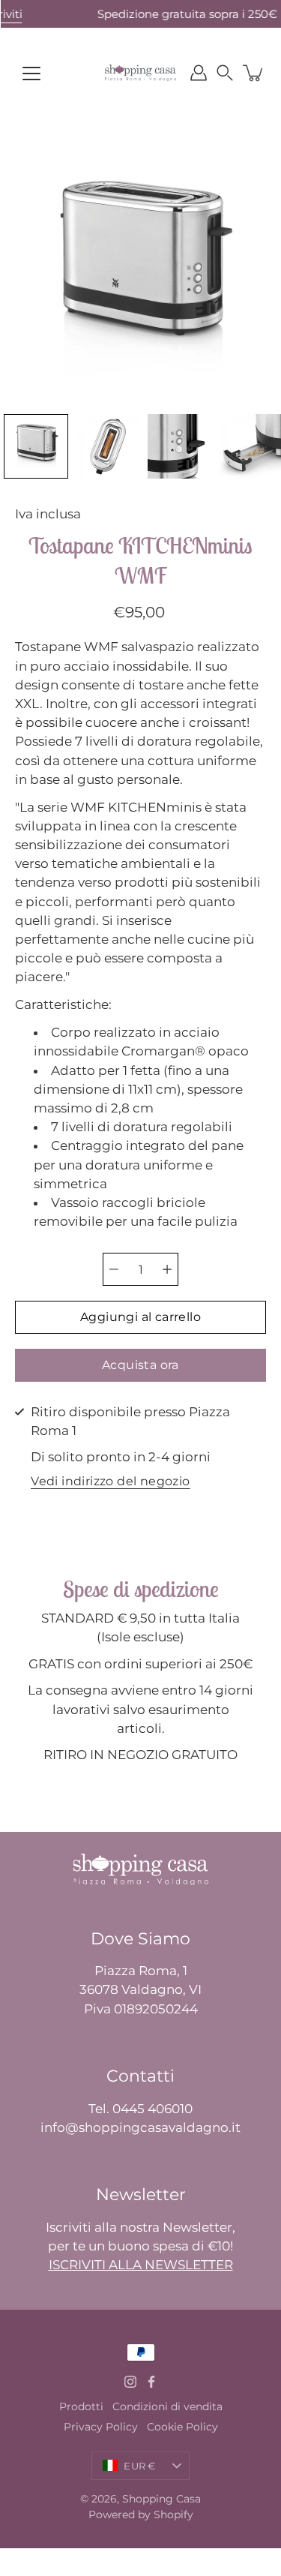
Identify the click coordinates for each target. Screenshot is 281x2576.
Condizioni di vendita (167, 2406)
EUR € (139, 2466)
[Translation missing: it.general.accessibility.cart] (254, 73)
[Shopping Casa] (140, 73)
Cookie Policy (182, 2427)
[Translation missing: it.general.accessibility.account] (199, 73)
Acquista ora (140, 1365)
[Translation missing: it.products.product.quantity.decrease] (114, 1269)
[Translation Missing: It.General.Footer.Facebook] (151, 2382)
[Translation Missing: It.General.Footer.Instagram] (130, 2382)
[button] (225, 73)
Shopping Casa (161, 2499)
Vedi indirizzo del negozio (110, 1482)
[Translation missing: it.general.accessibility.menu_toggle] (31, 74)
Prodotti (81, 2406)
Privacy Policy (101, 2427)
